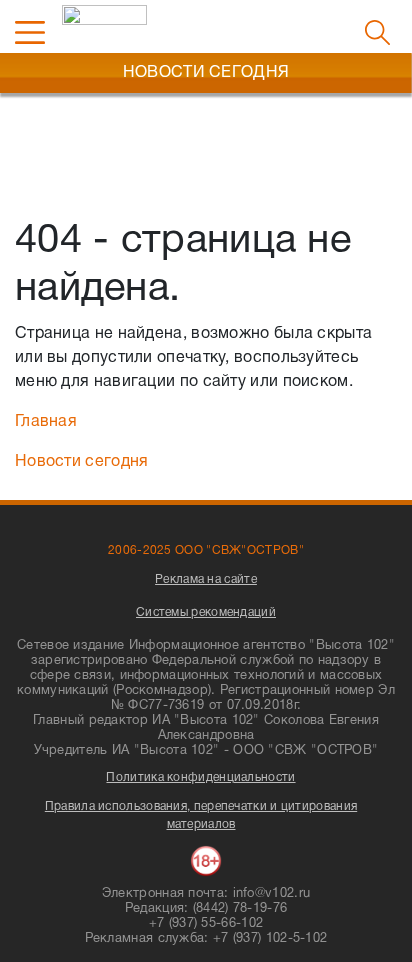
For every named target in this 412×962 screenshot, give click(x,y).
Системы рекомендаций (206, 612)
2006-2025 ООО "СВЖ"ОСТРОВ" (206, 550)
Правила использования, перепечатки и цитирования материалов (201, 815)
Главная (46, 422)
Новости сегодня (82, 462)
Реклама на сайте (206, 579)
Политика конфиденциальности (200, 777)
